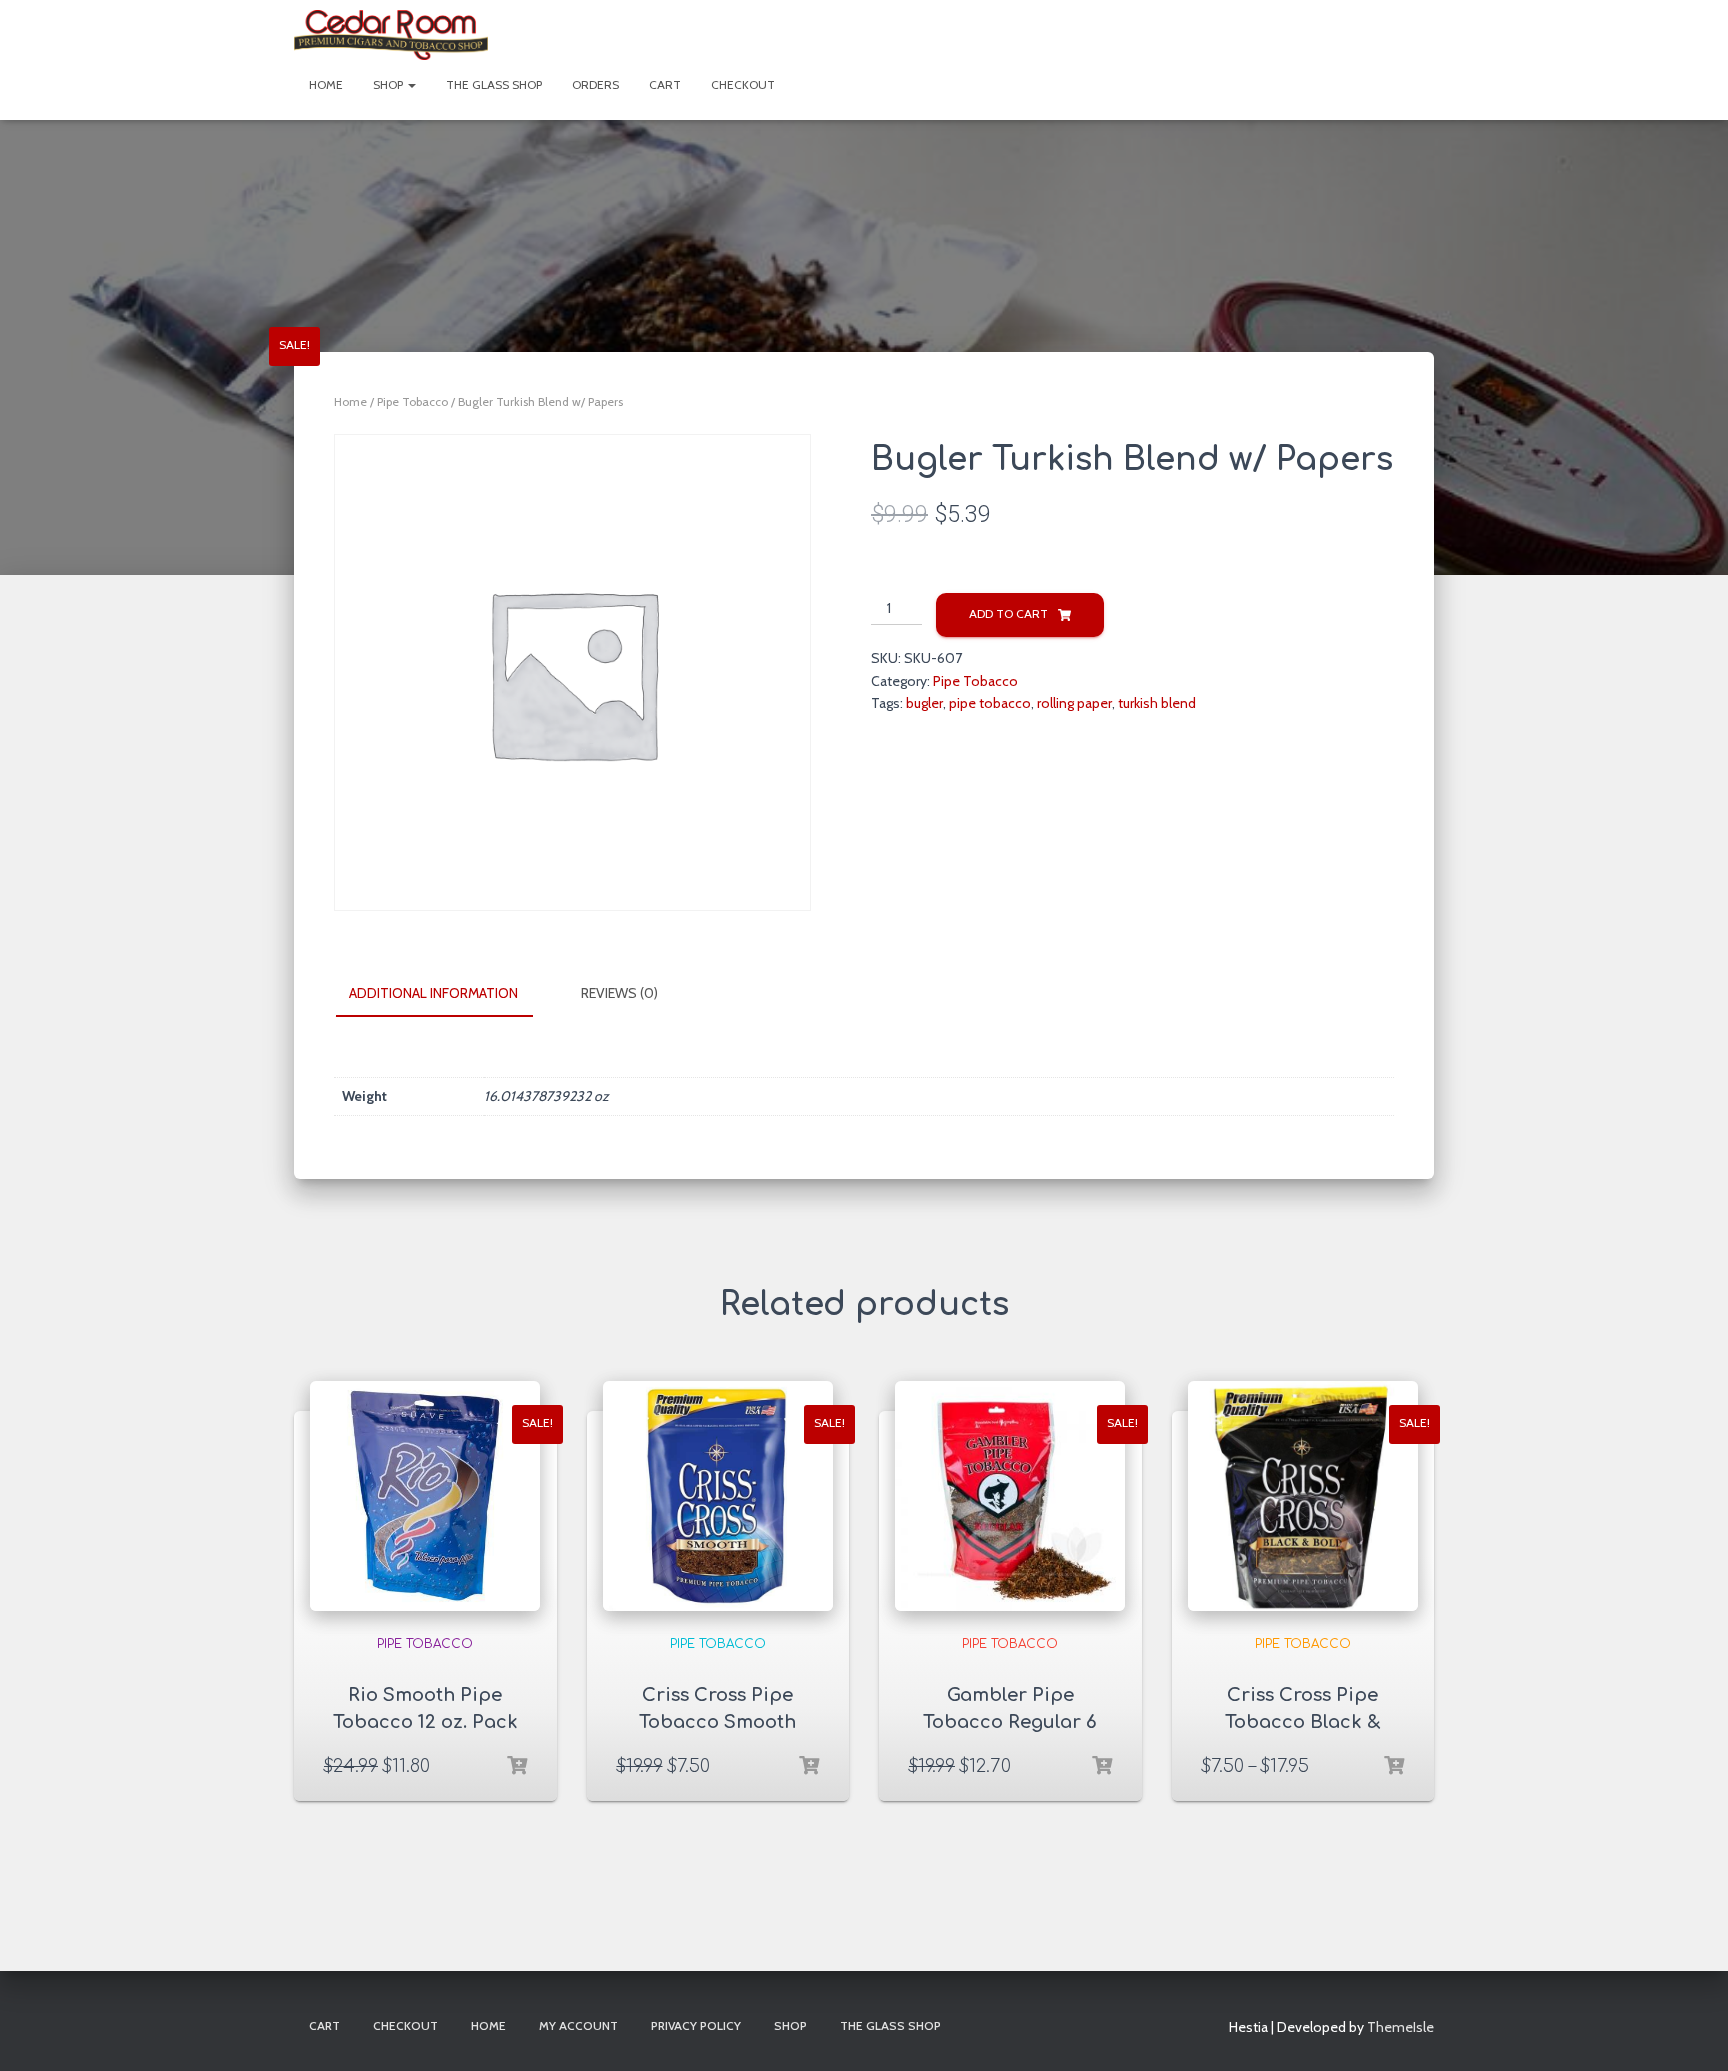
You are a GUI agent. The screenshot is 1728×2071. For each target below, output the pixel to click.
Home (326, 84)
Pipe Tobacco (412, 401)
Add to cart (1008, 613)
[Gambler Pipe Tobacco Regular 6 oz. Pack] (1010, 1496)
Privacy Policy (696, 2025)
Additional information (433, 993)
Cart (665, 84)
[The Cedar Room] (391, 35)
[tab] (448, 994)
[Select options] (517, 1766)
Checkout (743, 84)
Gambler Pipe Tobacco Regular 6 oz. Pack (1010, 1722)
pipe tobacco (990, 703)
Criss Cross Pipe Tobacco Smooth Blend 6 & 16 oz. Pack (718, 1722)
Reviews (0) (619, 993)
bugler (924, 703)
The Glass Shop (494, 84)
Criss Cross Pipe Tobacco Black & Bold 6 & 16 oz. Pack (1302, 1722)
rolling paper (1074, 703)
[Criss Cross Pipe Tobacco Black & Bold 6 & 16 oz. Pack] (1303, 1496)
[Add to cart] (1102, 1766)
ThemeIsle (1400, 2027)
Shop (389, 84)
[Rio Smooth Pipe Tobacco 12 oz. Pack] (425, 1496)
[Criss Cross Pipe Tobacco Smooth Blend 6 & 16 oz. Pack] (718, 1496)
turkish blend (1157, 703)
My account (578, 2025)
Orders (595, 84)
